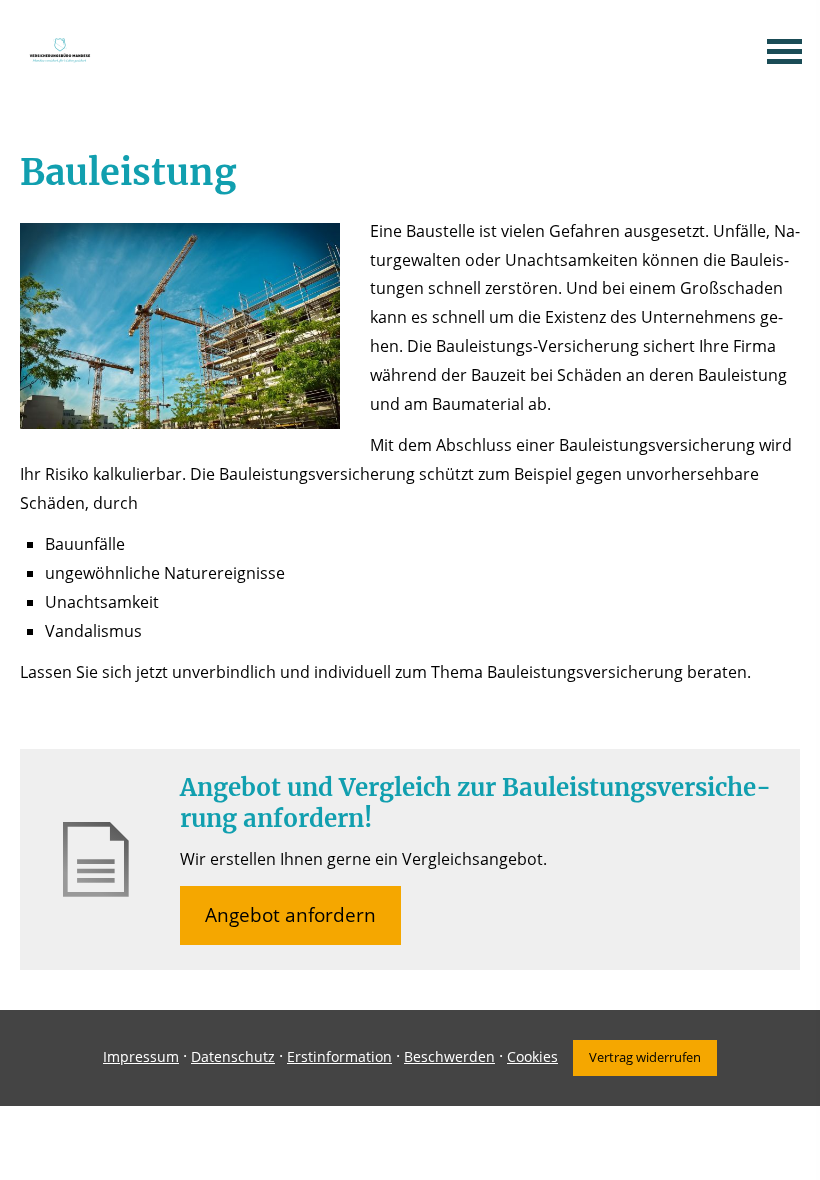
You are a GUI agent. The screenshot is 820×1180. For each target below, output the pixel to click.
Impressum (141, 1056)
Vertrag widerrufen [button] (645, 1057)
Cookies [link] (532, 1056)
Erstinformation (339, 1056)
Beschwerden (449, 1056)
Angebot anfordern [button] (290, 915)
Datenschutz (233, 1056)
